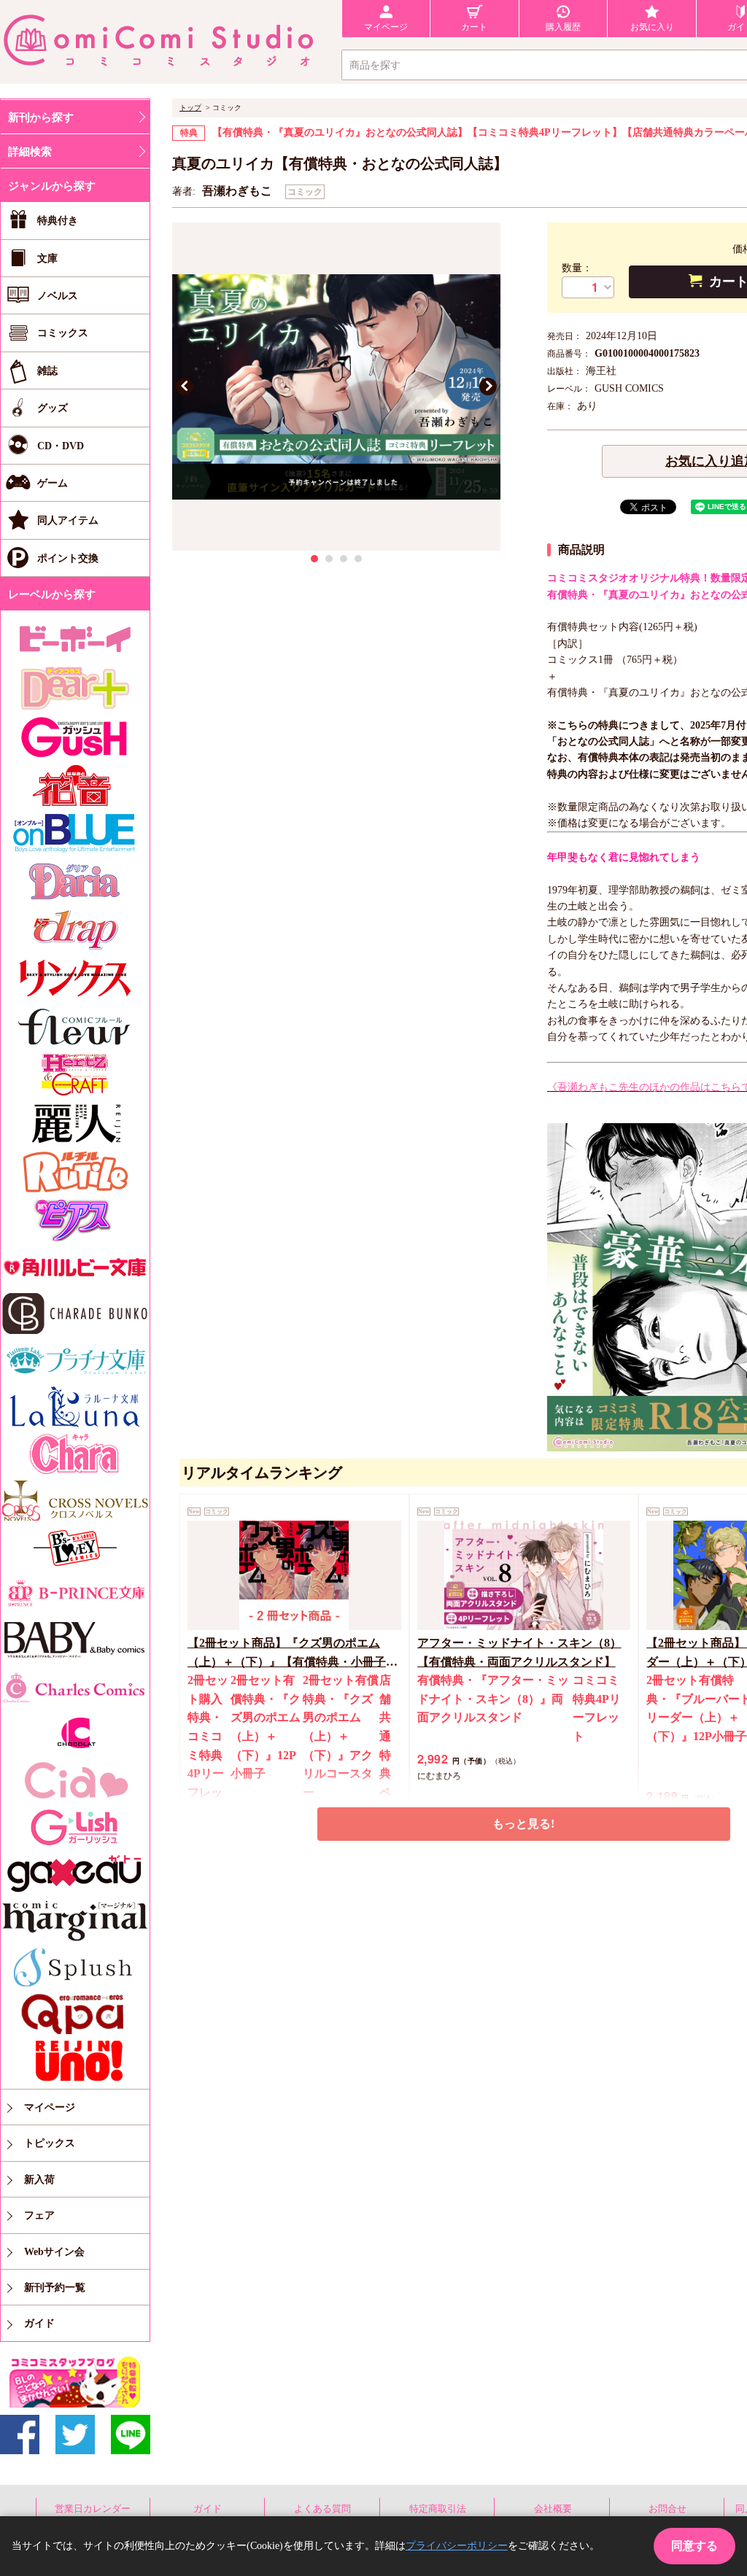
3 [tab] (344, 559)
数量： (577, 268)
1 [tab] (314, 559)
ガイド (208, 2509)
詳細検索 (30, 152)
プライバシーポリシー (457, 2546)
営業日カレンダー (93, 2509)
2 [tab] (329, 559)
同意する (694, 2546)
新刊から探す (41, 117)
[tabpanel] (336, 387)
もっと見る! (523, 1824)
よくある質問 (322, 2509)
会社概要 (553, 2509)
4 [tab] (358, 559)
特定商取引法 (438, 2509)
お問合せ (667, 2509)
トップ (190, 108)
